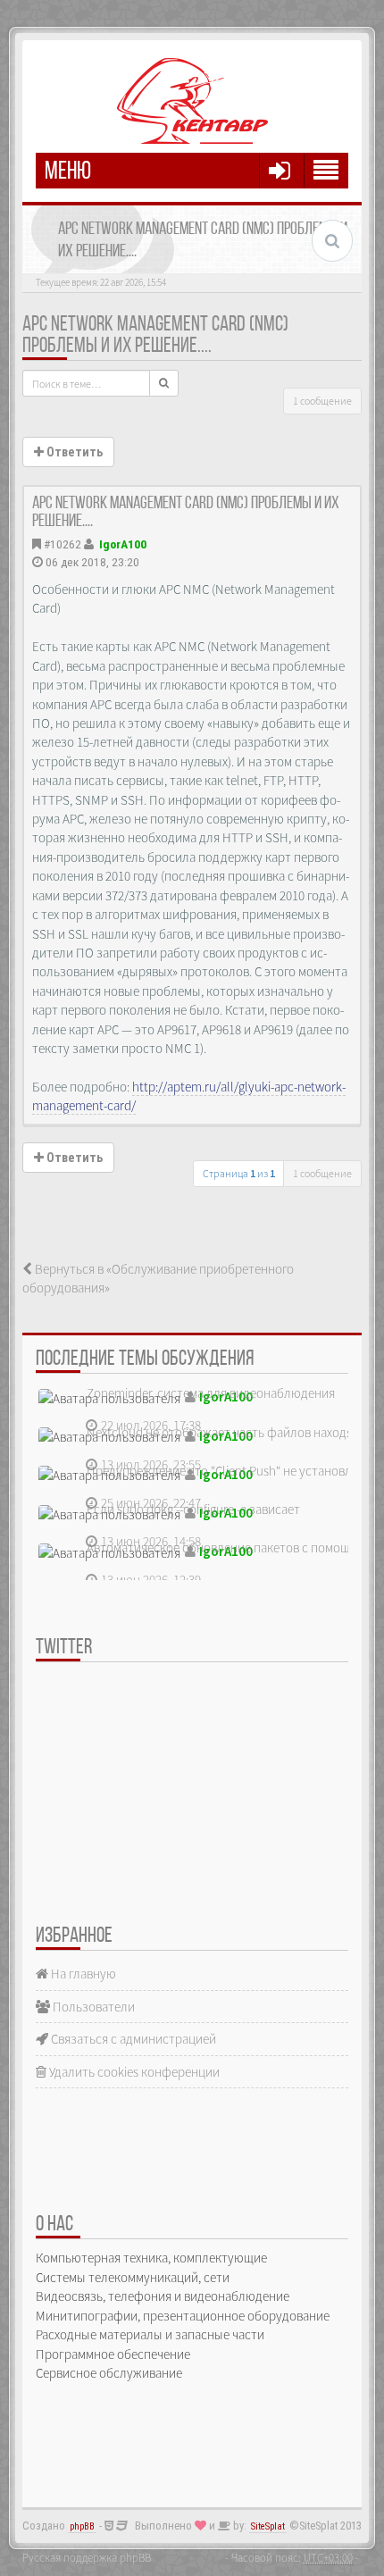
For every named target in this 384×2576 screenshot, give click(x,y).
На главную (82, 1974)
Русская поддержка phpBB (87, 2557)
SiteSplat (268, 2526)
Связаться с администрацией (132, 2039)
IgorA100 (123, 544)
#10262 (63, 544)
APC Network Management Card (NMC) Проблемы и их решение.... (155, 336)
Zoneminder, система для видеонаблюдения (211, 1393)
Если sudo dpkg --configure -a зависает (193, 1509)
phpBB (82, 2526)
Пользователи (92, 2007)
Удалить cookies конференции (133, 2072)
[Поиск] (164, 383)
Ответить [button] (73, 452)
